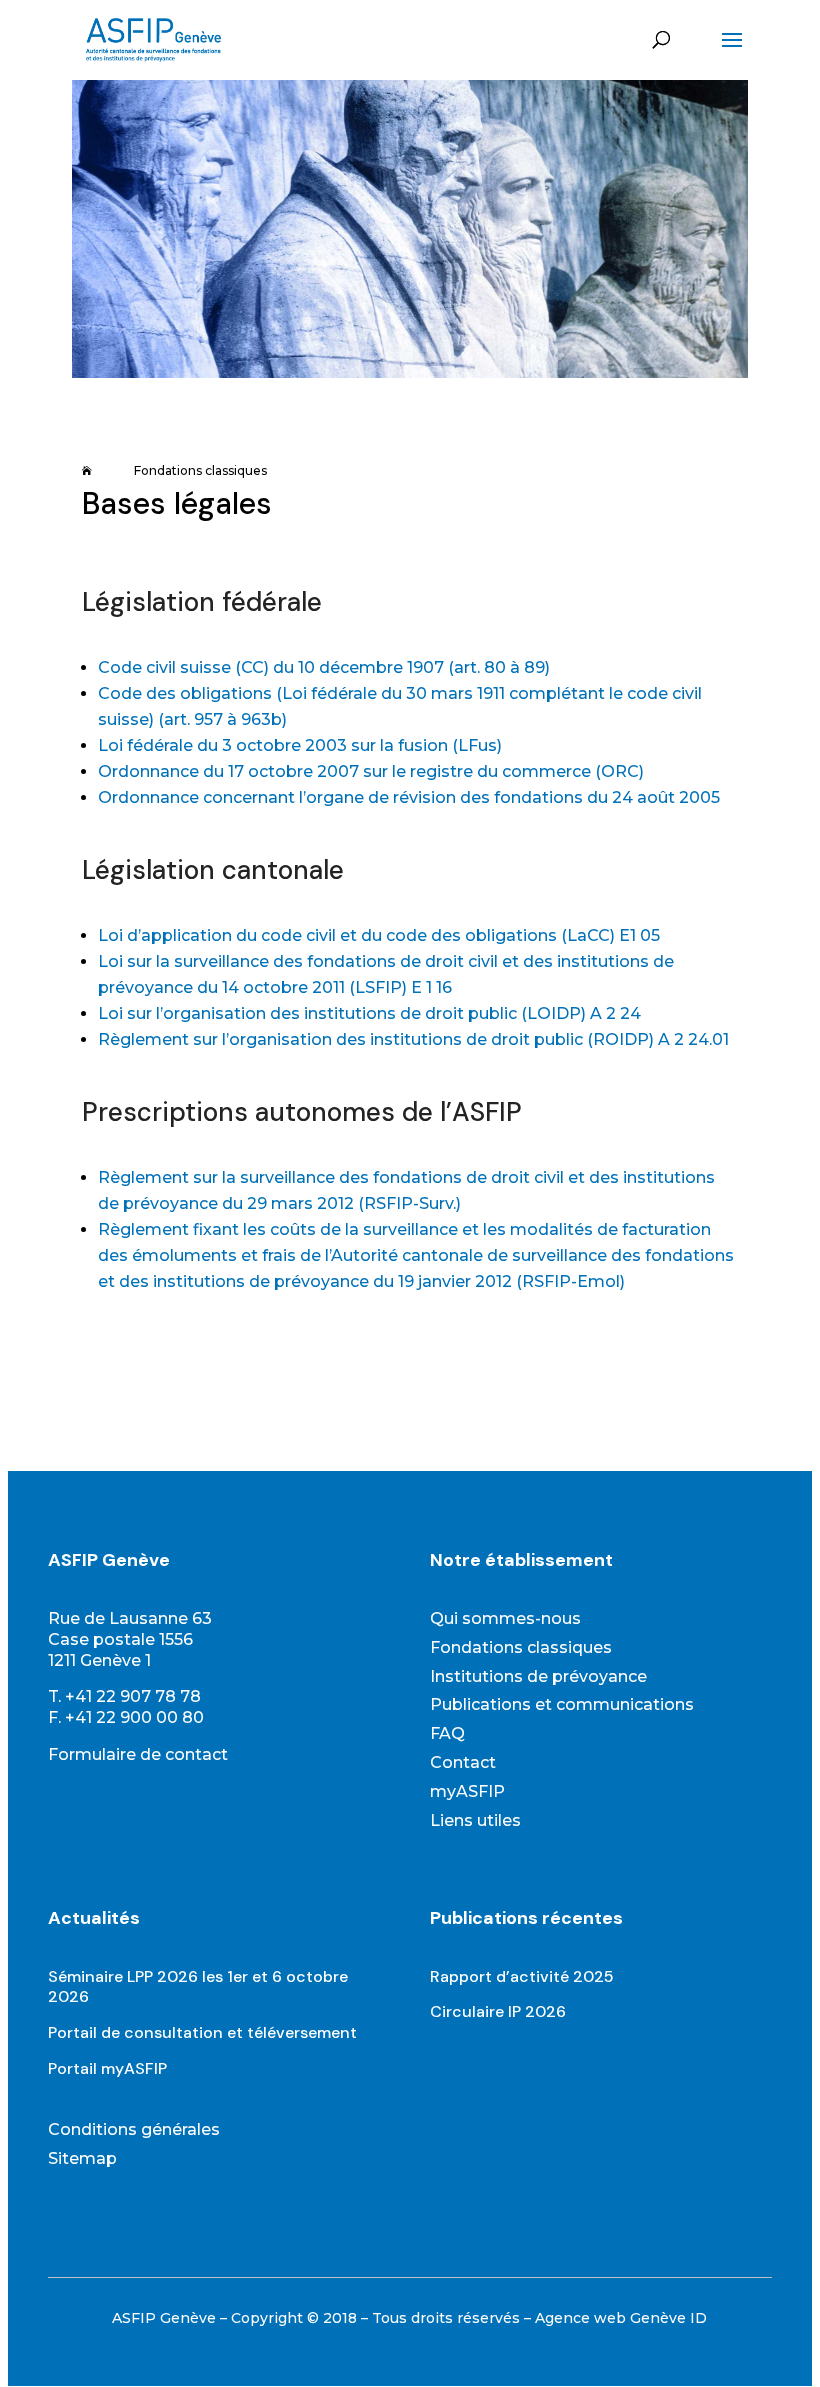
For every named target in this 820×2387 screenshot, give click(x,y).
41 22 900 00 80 (139, 1717)
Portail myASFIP (107, 2068)
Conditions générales (134, 2129)
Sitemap (82, 2158)
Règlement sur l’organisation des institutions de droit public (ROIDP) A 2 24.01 (413, 1039)
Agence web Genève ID (621, 2318)
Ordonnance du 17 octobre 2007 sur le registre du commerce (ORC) (371, 771)
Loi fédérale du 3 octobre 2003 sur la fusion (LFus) (300, 745)
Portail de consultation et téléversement (202, 2032)
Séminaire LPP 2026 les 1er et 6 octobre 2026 (198, 1987)
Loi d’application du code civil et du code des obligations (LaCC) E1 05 (379, 935)
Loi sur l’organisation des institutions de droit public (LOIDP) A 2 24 (369, 1013)
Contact (463, 1762)
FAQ (447, 1733)
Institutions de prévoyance (538, 1676)
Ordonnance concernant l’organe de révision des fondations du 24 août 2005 (409, 797)
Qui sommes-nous (505, 1618)
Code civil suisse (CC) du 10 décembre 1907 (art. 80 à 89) (324, 667)
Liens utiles (475, 1820)
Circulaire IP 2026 (498, 2011)
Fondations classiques (521, 1647)
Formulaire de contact (138, 1754)
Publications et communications (562, 1704)
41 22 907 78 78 (138, 1696)
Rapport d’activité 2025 (522, 1976)
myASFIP (467, 1791)
